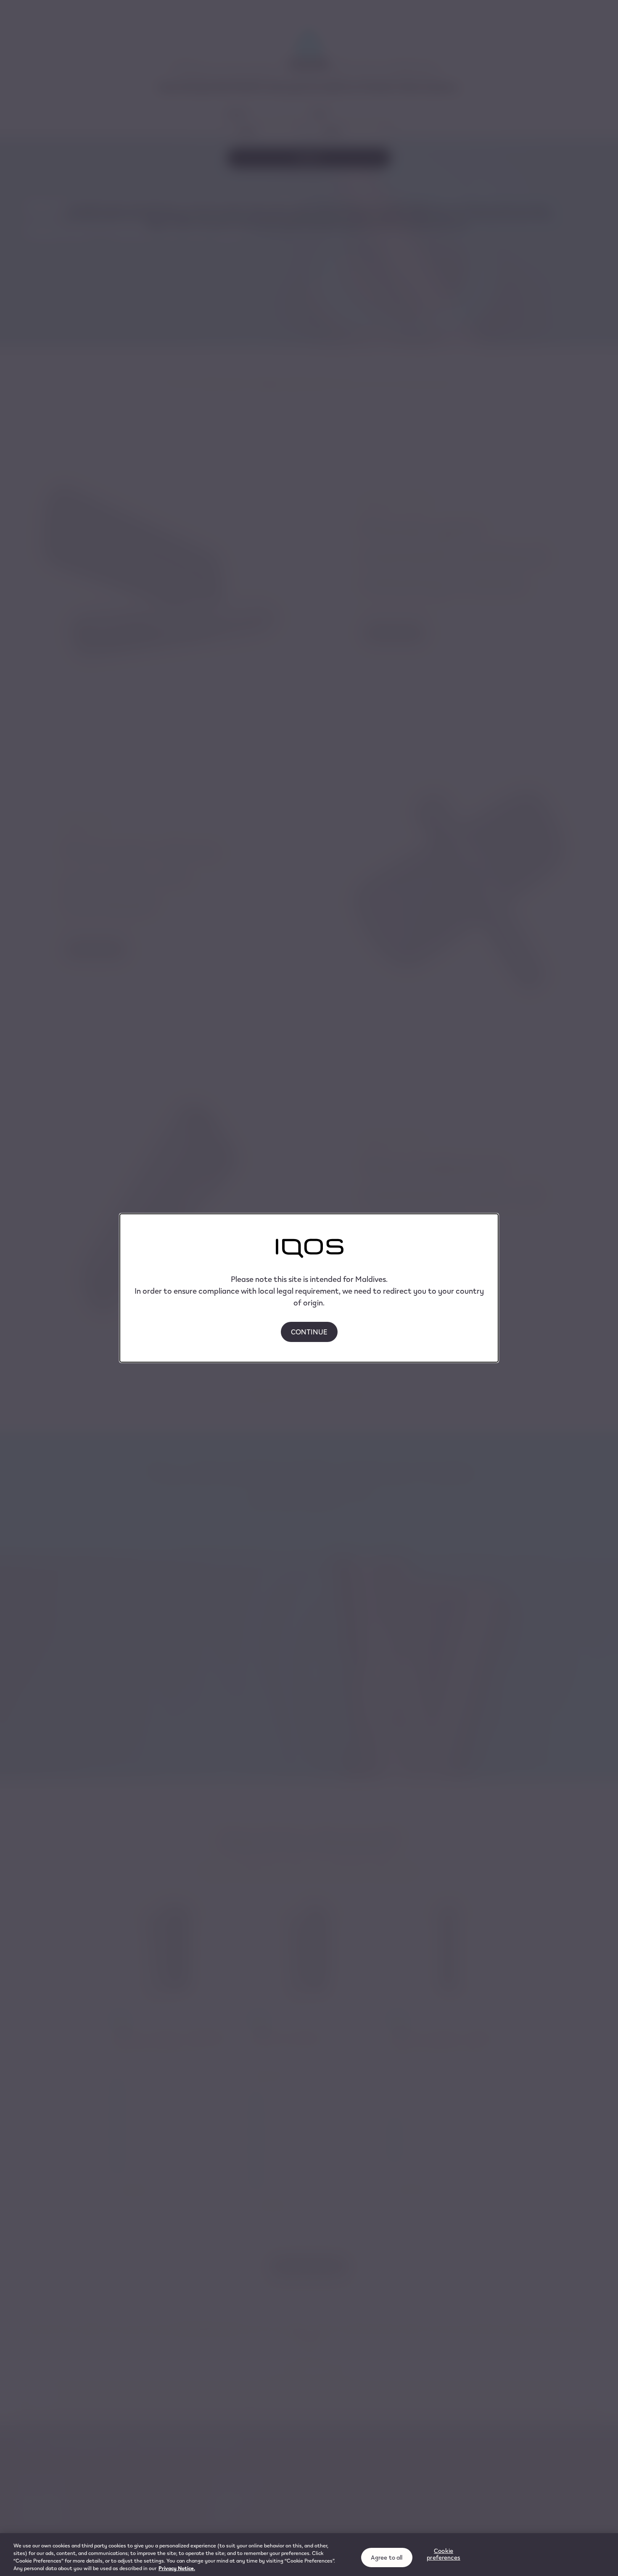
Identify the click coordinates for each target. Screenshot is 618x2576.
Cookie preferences (444, 2554)
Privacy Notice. (177, 2568)
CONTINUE (309, 1332)
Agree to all (387, 2557)
